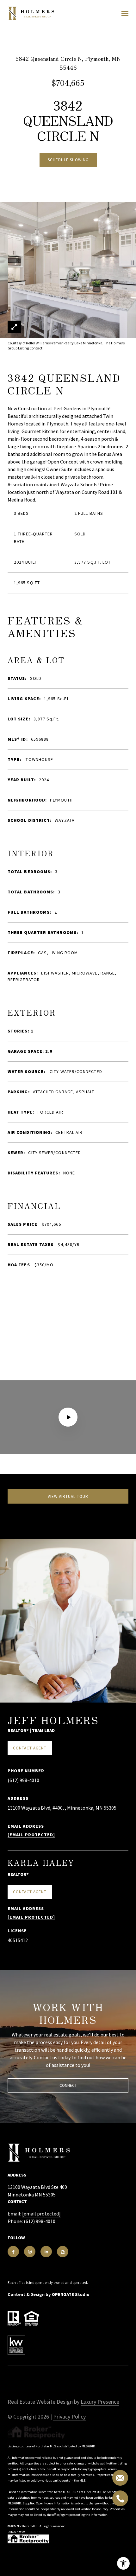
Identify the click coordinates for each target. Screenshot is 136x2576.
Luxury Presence (100, 2402)
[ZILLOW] (63, 2252)
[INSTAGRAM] (30, 2252)
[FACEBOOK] (13, 2252)
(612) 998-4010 (23, 1780)
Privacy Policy (69, 2416)
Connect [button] (68, 2085)
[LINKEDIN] (46, 2252)
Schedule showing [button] (68, 160)
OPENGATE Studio (71, 2294)
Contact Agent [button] (30, 1748)
